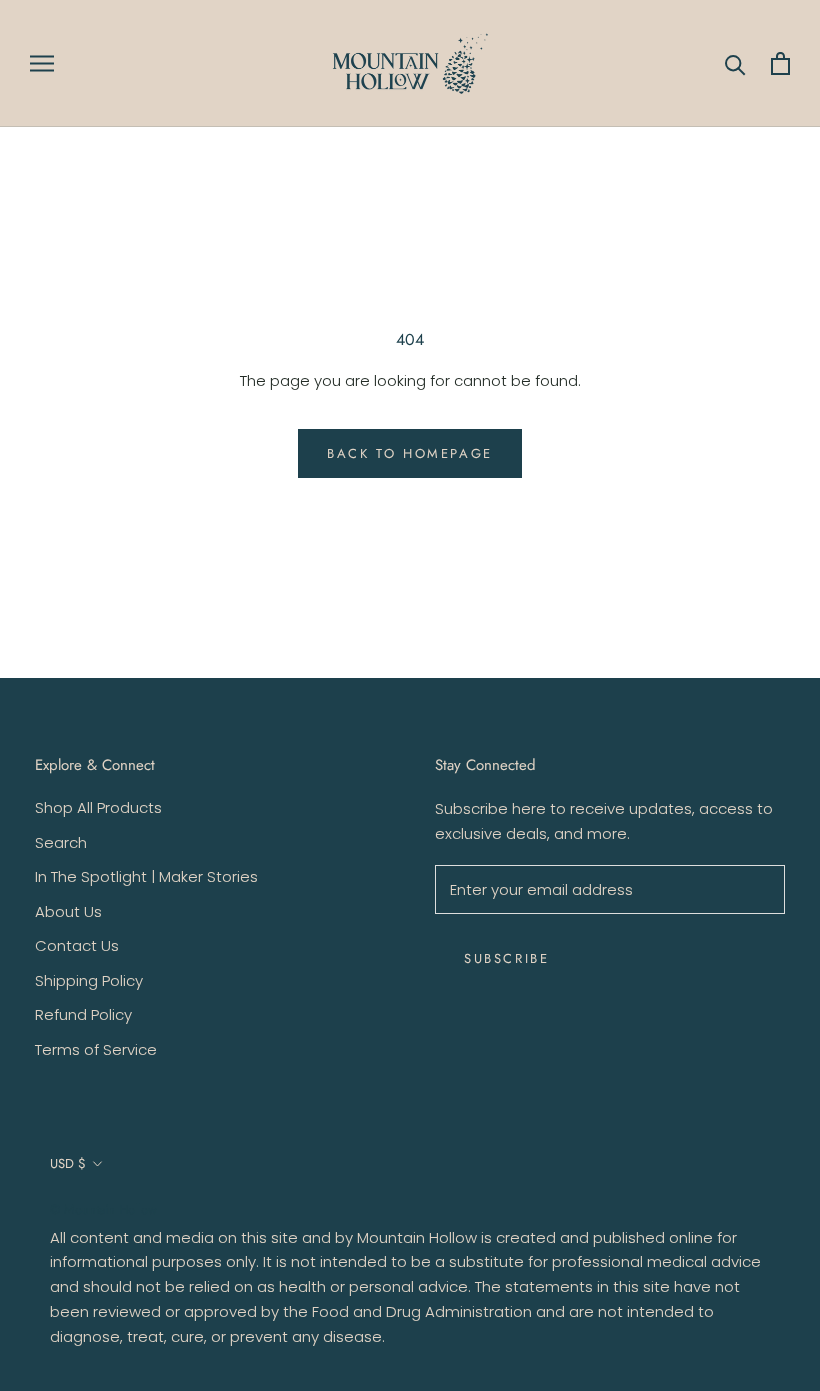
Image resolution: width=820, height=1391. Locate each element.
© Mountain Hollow (103, 1209)
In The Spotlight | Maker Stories (146, 876)
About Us (68, 911)
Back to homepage (410, 453)
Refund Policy (83, 1014)
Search (61, 842)
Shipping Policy (89, 980)
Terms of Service (96, 1049)
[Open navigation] (42, 63)
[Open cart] (780, 63)
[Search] (735, 63)
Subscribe (506, 958)
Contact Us (77, 945)
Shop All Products (98, 807)
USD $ (68, 1163)
